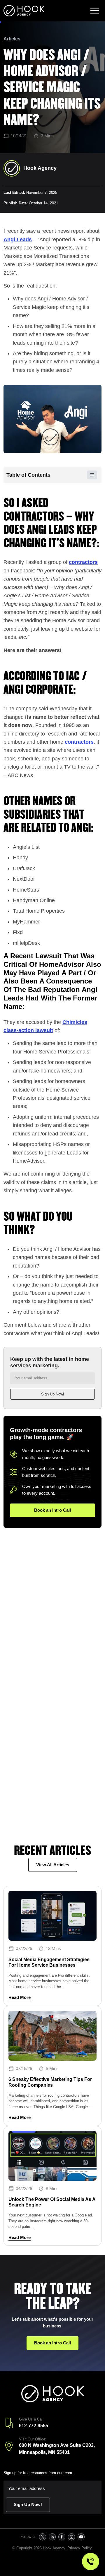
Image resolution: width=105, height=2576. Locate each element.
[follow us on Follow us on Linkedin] (52, 2537)
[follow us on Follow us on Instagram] (71, 2537)
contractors (83, 562)
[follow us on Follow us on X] (42, 2537)
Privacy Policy (79, 2548)
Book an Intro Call (52, 1510)
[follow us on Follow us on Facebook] (62, 2537)
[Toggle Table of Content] (89, 475)
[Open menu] (95, 11)
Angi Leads (18, 240)
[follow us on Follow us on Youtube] (81, 2537)
